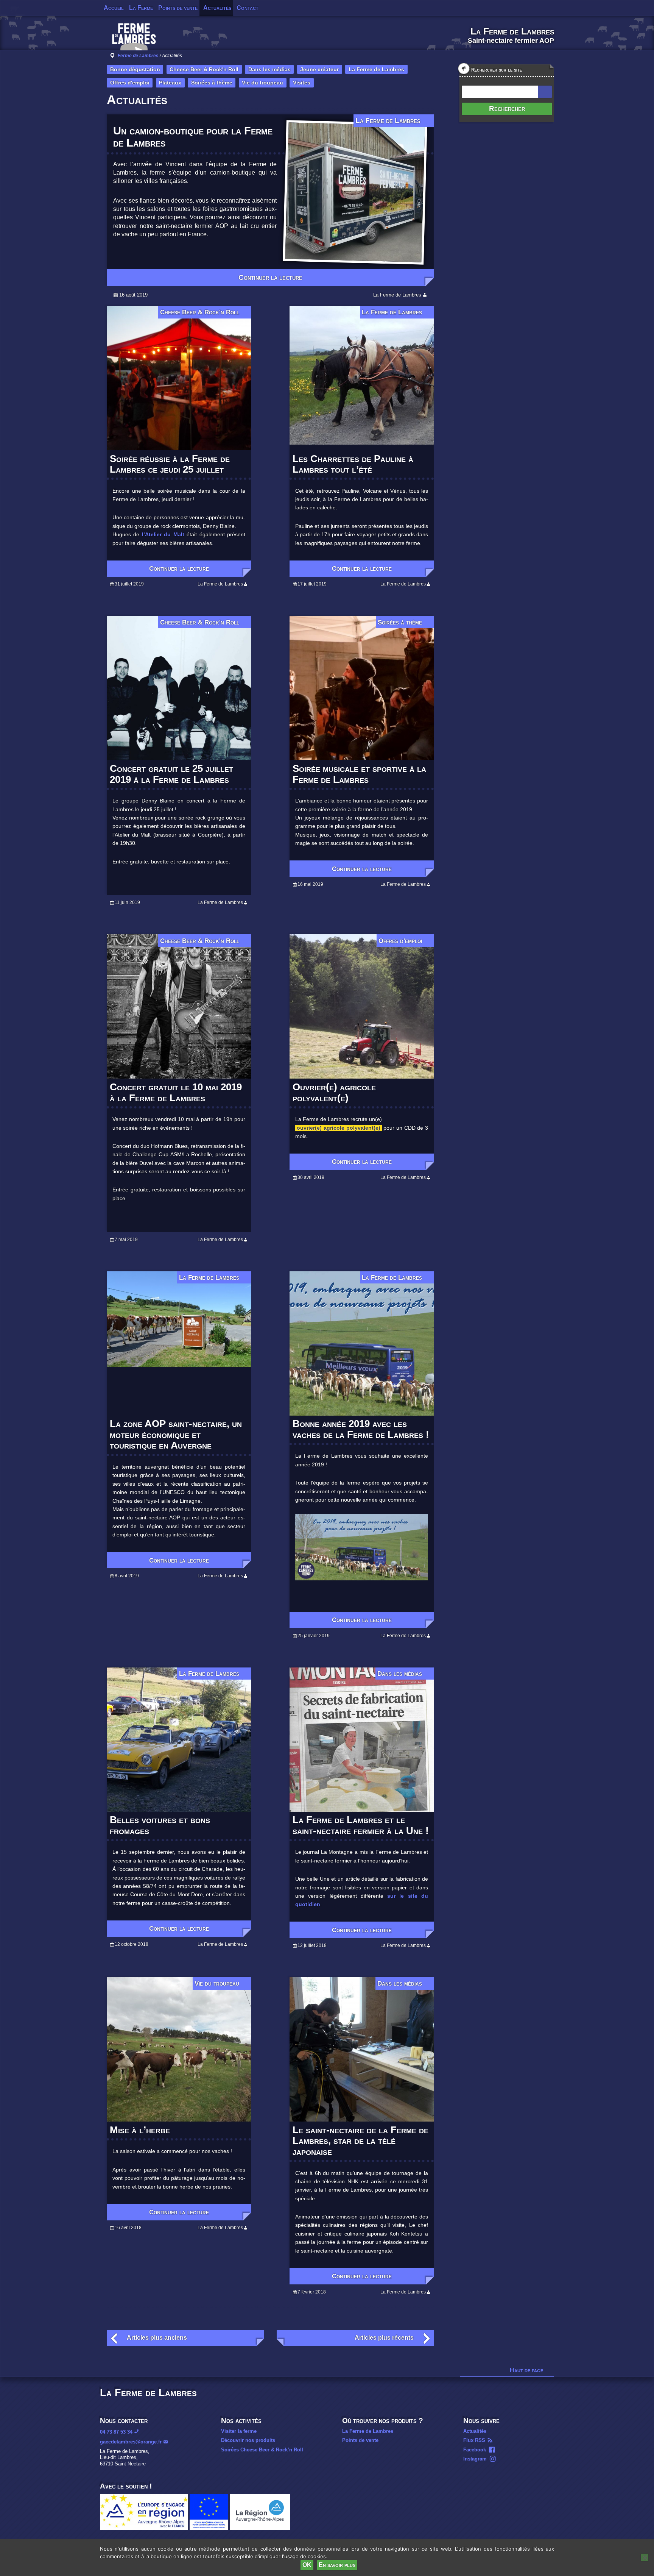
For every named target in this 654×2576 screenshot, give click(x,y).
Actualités (217, 8)
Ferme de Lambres (138, 56)
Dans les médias (269, 69)
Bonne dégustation (135, 69)
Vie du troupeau (262, 83)
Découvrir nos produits (248, 2440)
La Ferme (141, 8)
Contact (248, 8)
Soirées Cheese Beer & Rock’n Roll (262, 2450)
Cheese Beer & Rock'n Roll (204, 69)
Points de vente (178, 8)
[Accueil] (134, 39)
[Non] (645, 2557)
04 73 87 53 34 (116, 2432)
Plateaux (170, 83)
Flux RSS (474, 2440)
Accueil (114, 8)
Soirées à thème (212, 83)
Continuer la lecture (270, 277)
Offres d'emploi (130, 83)
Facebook (475, 2450)
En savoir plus (337, 2565)
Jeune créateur (319, 69)
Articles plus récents (384, 2338)
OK (307, 2565)
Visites (302, 83)
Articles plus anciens (157, 2338)
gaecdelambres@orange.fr (131, 2442)
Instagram (475, 2459)
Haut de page (526, 2370)
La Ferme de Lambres (376, 69)
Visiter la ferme (239, 2431)
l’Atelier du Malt (164, 534)
